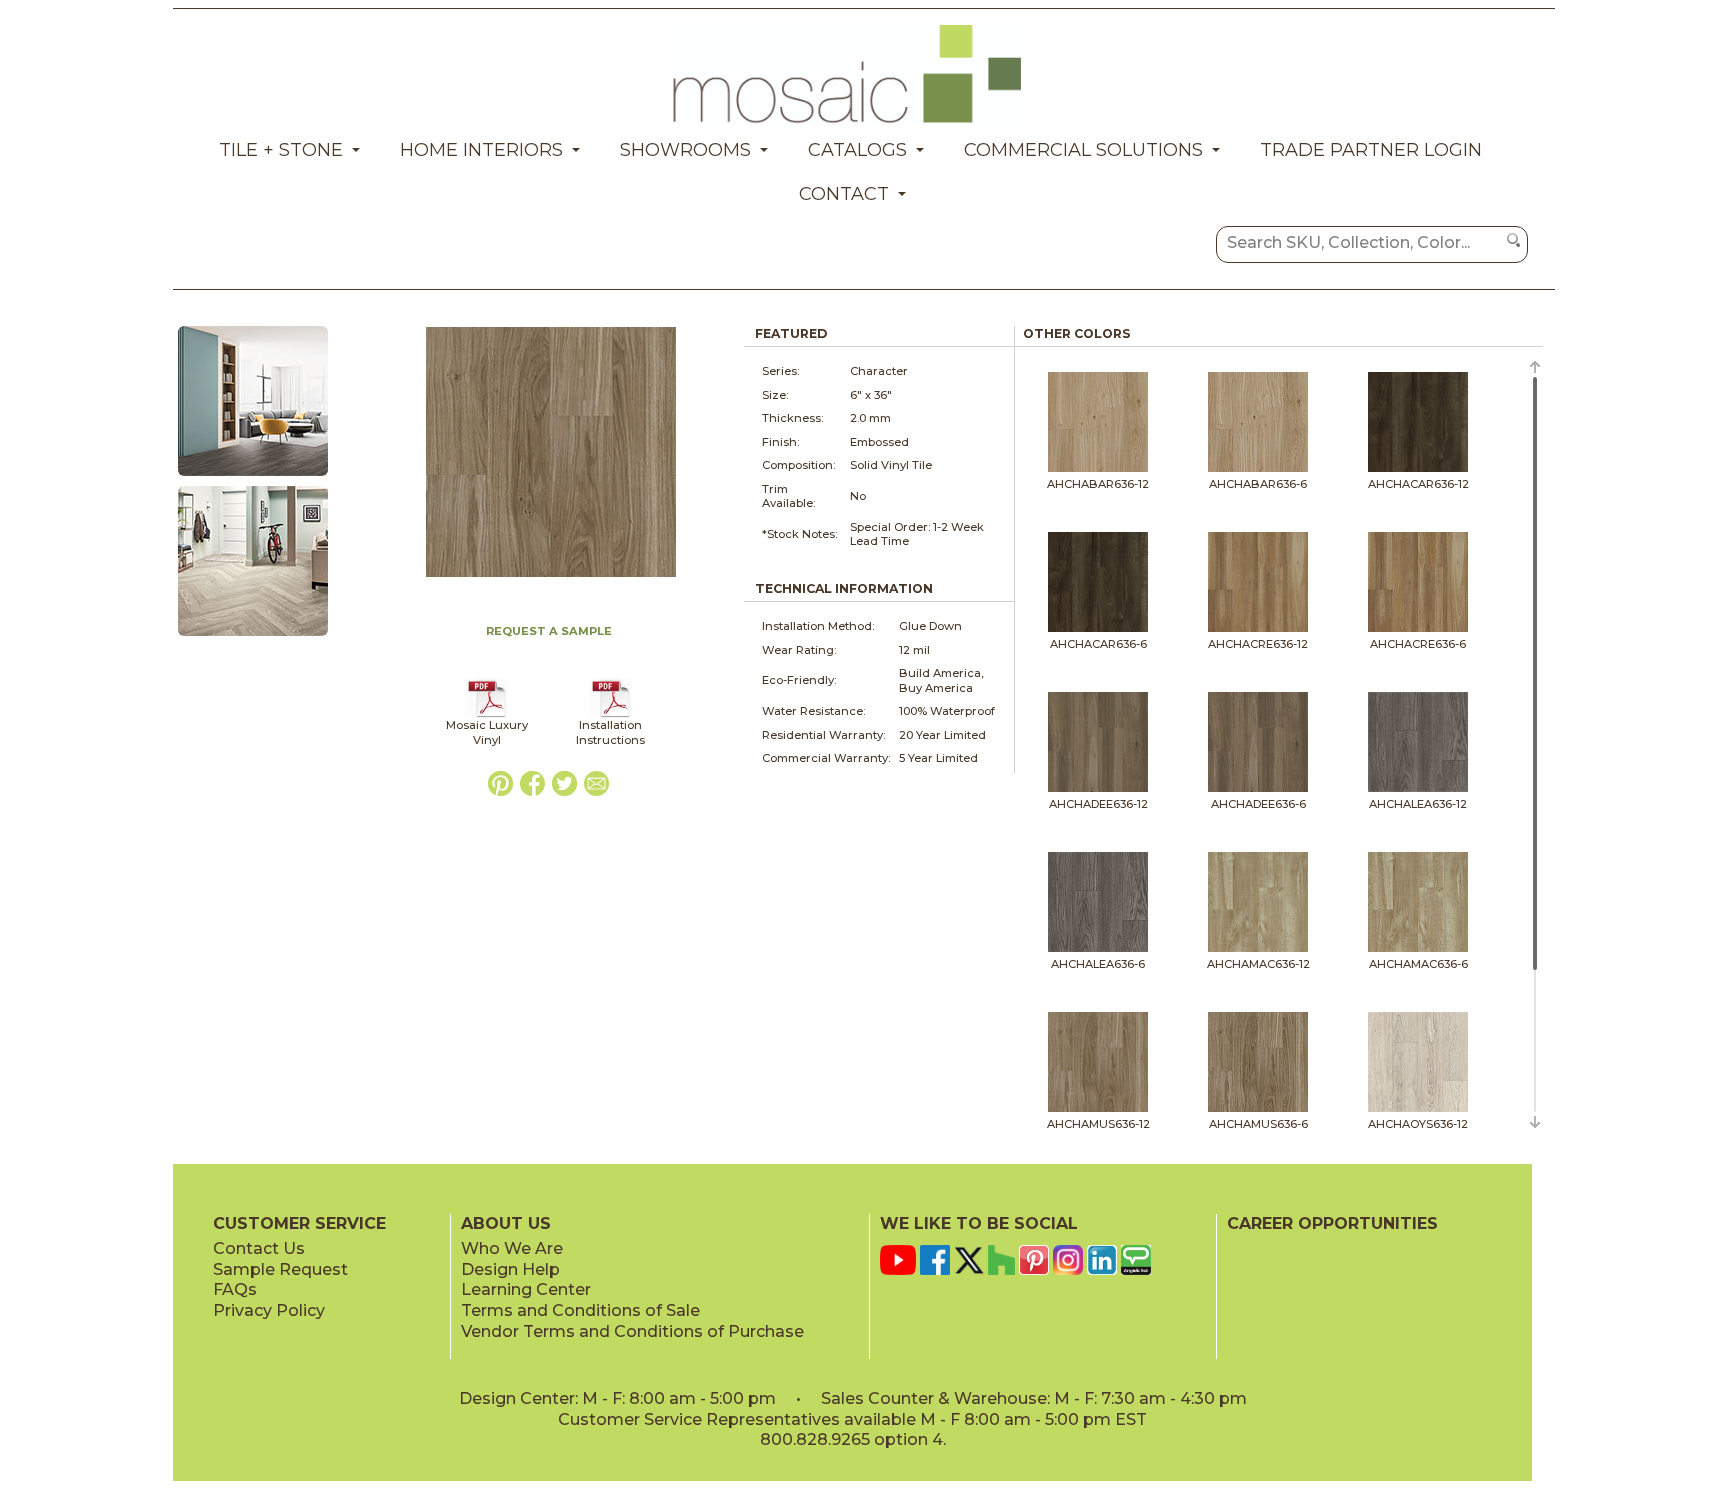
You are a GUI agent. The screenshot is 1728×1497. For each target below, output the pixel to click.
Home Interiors (481, 150)
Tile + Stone (281, 150)
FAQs (235, 1289)
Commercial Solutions (1083, 150)
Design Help (510, 1269)
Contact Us (259, 1248)
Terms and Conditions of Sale (580, 1310)
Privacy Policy (269, 1310)
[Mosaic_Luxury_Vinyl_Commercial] (486, 714)
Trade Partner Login (1371, 150)
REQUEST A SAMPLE (549, 631)
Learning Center (526, 1289)
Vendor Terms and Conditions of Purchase (632, 1331)
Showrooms (685, 150)
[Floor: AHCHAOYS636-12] (253, 637)
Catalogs (857, 150)
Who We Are (512, 1248)
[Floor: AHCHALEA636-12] (253, 477)
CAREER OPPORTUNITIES (1332, 1223)
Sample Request (280, 1269)
